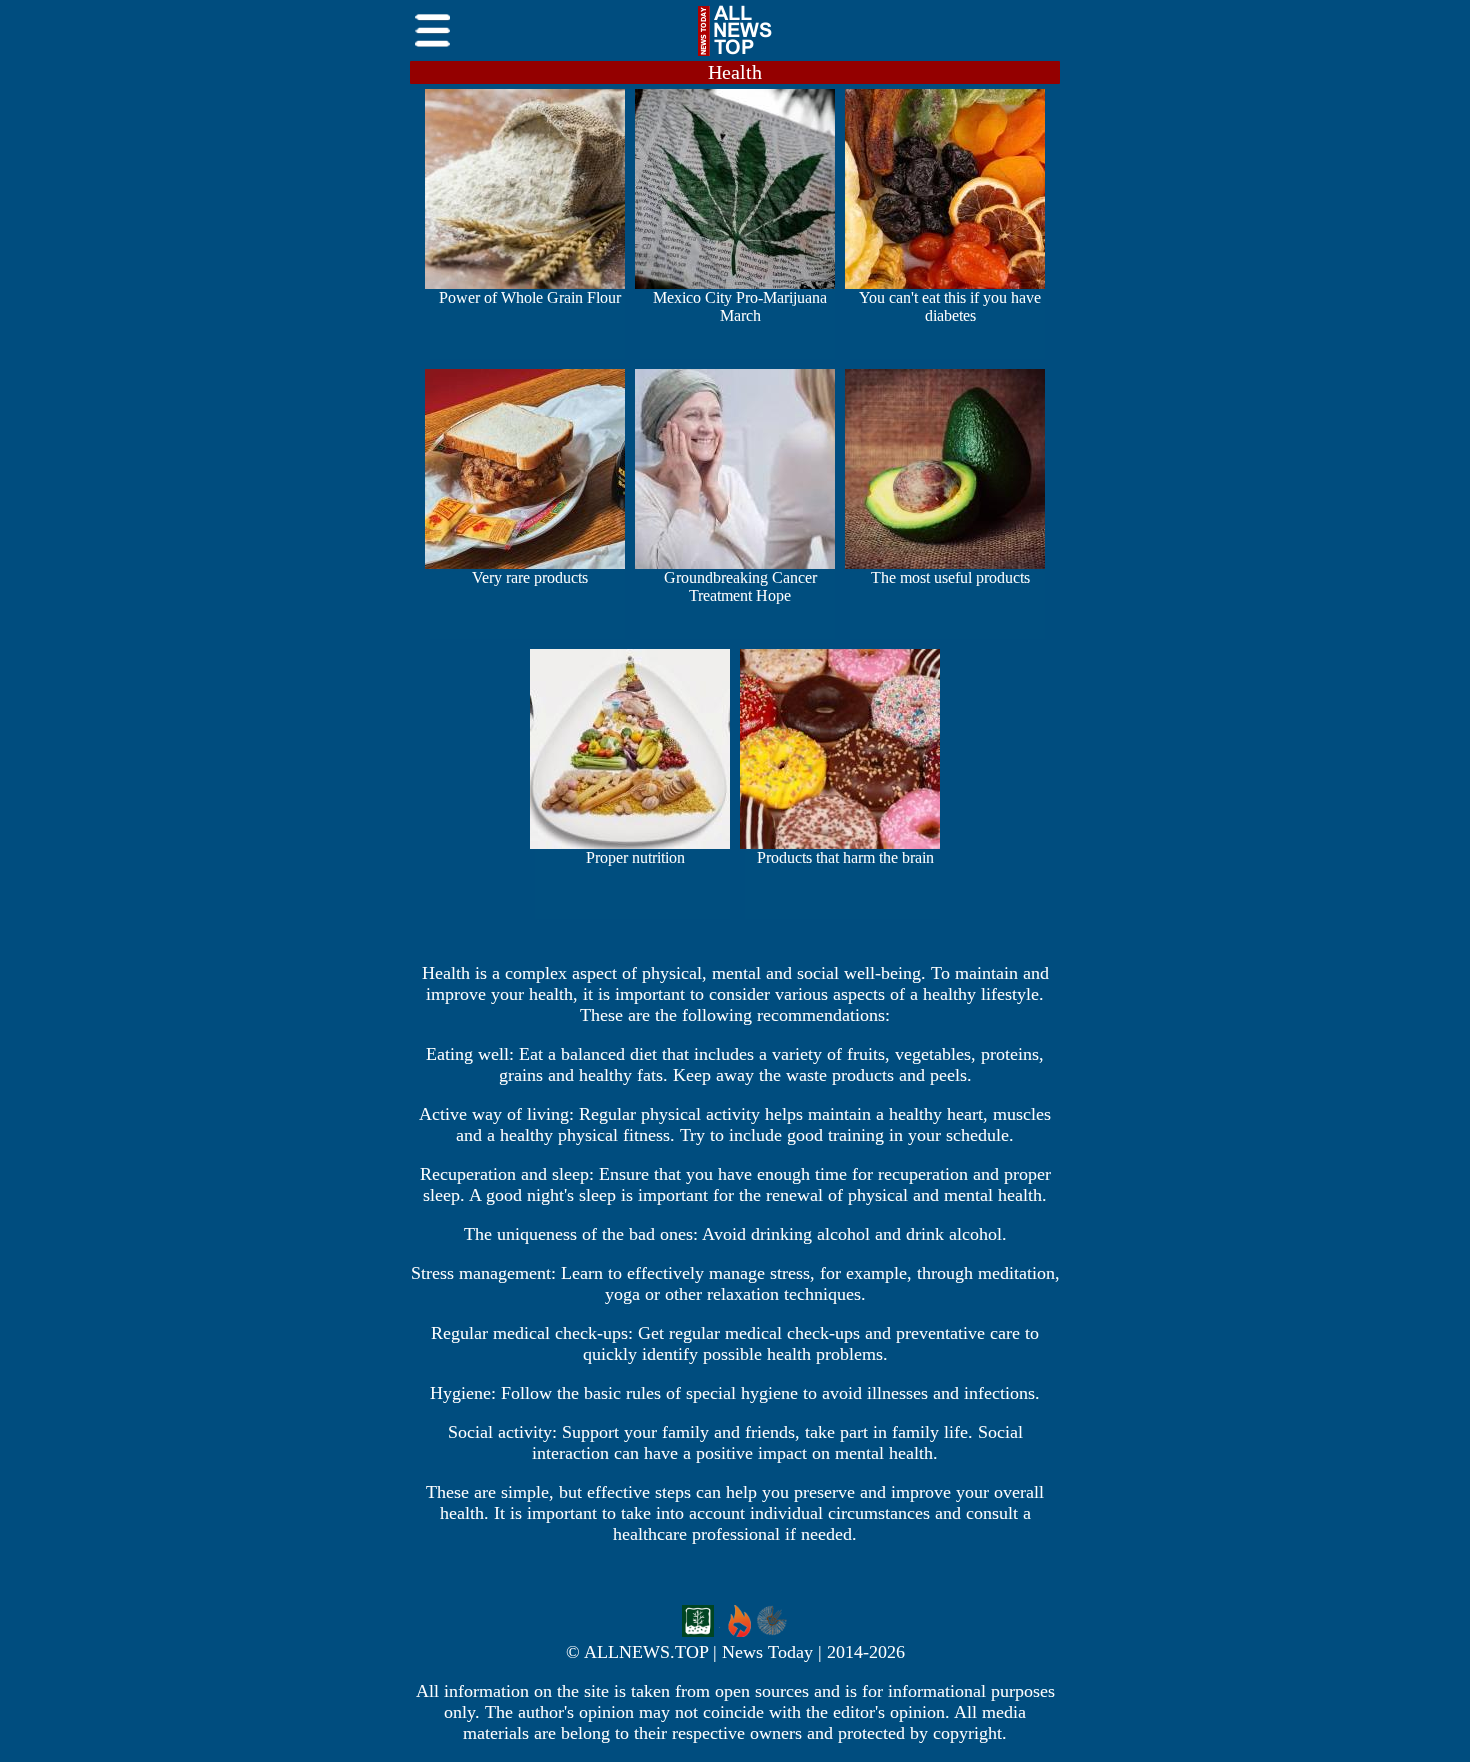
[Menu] (432, 55)
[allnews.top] (735, 55)
